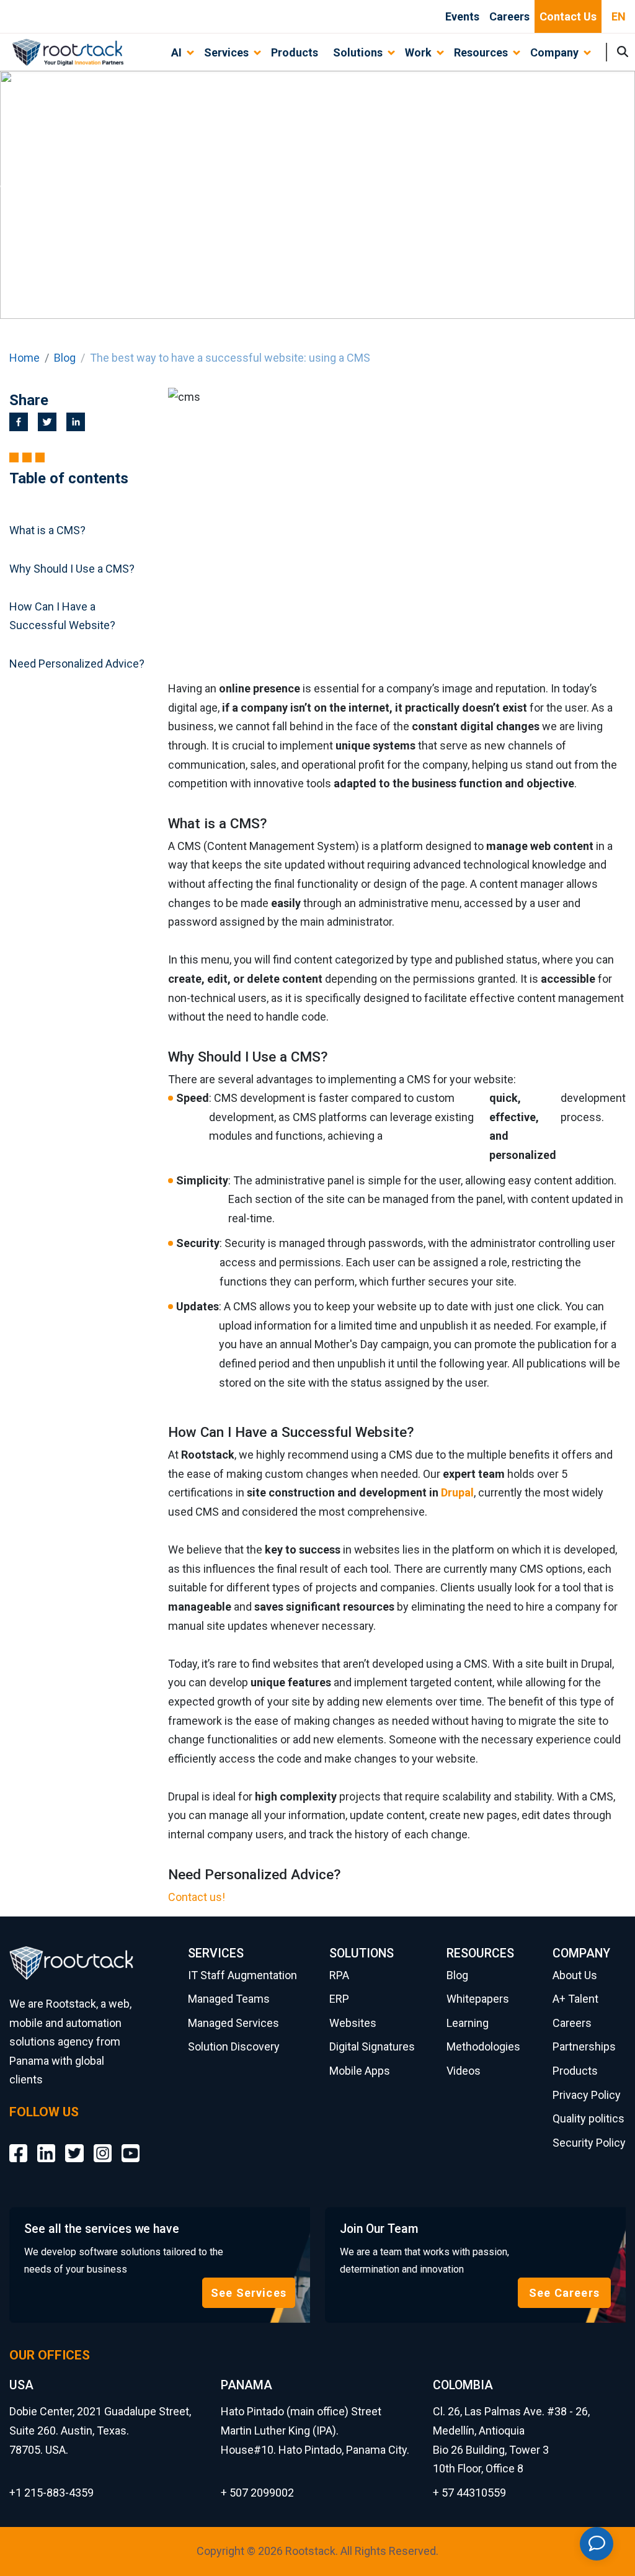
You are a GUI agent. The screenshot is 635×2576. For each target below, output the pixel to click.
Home (24, 358)
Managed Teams (229, 1999)
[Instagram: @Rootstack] (103, 2144)
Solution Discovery (234, 2046)
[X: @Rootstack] (74, 2144)
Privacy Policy (587, 2095)
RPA (339, 1975)
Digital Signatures (372, 2046)
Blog (65, 358)
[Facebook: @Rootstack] (18, 2144)
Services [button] (226, 52)
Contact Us (568, 16)
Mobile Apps (360, 2071)
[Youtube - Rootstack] (131, 2144)
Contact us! (197, 1897)
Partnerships (584, 2046)
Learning (468, 2023)
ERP (339, 1999)
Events (462, 16)
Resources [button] (481, 52)
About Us (575, 1975)
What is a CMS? (47, 530)
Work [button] (418, 52)
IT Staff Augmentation (242, 1975)
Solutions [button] (358, 52)
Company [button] (554, 52)
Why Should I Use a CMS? (72, 569)
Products (295, 52)
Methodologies (483, 2046)
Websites (353, 2023)
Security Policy (589, 2143)
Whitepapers (478, 1999)
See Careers (564, 2293)
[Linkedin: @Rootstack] (46, 2144)
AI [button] (176, 52)
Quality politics (588, 2118)
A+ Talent (575, 1999)
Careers (509, 16)
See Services (249, 2293)
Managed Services (233, 2023)
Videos (464, 2071)
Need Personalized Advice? (77, 664)
